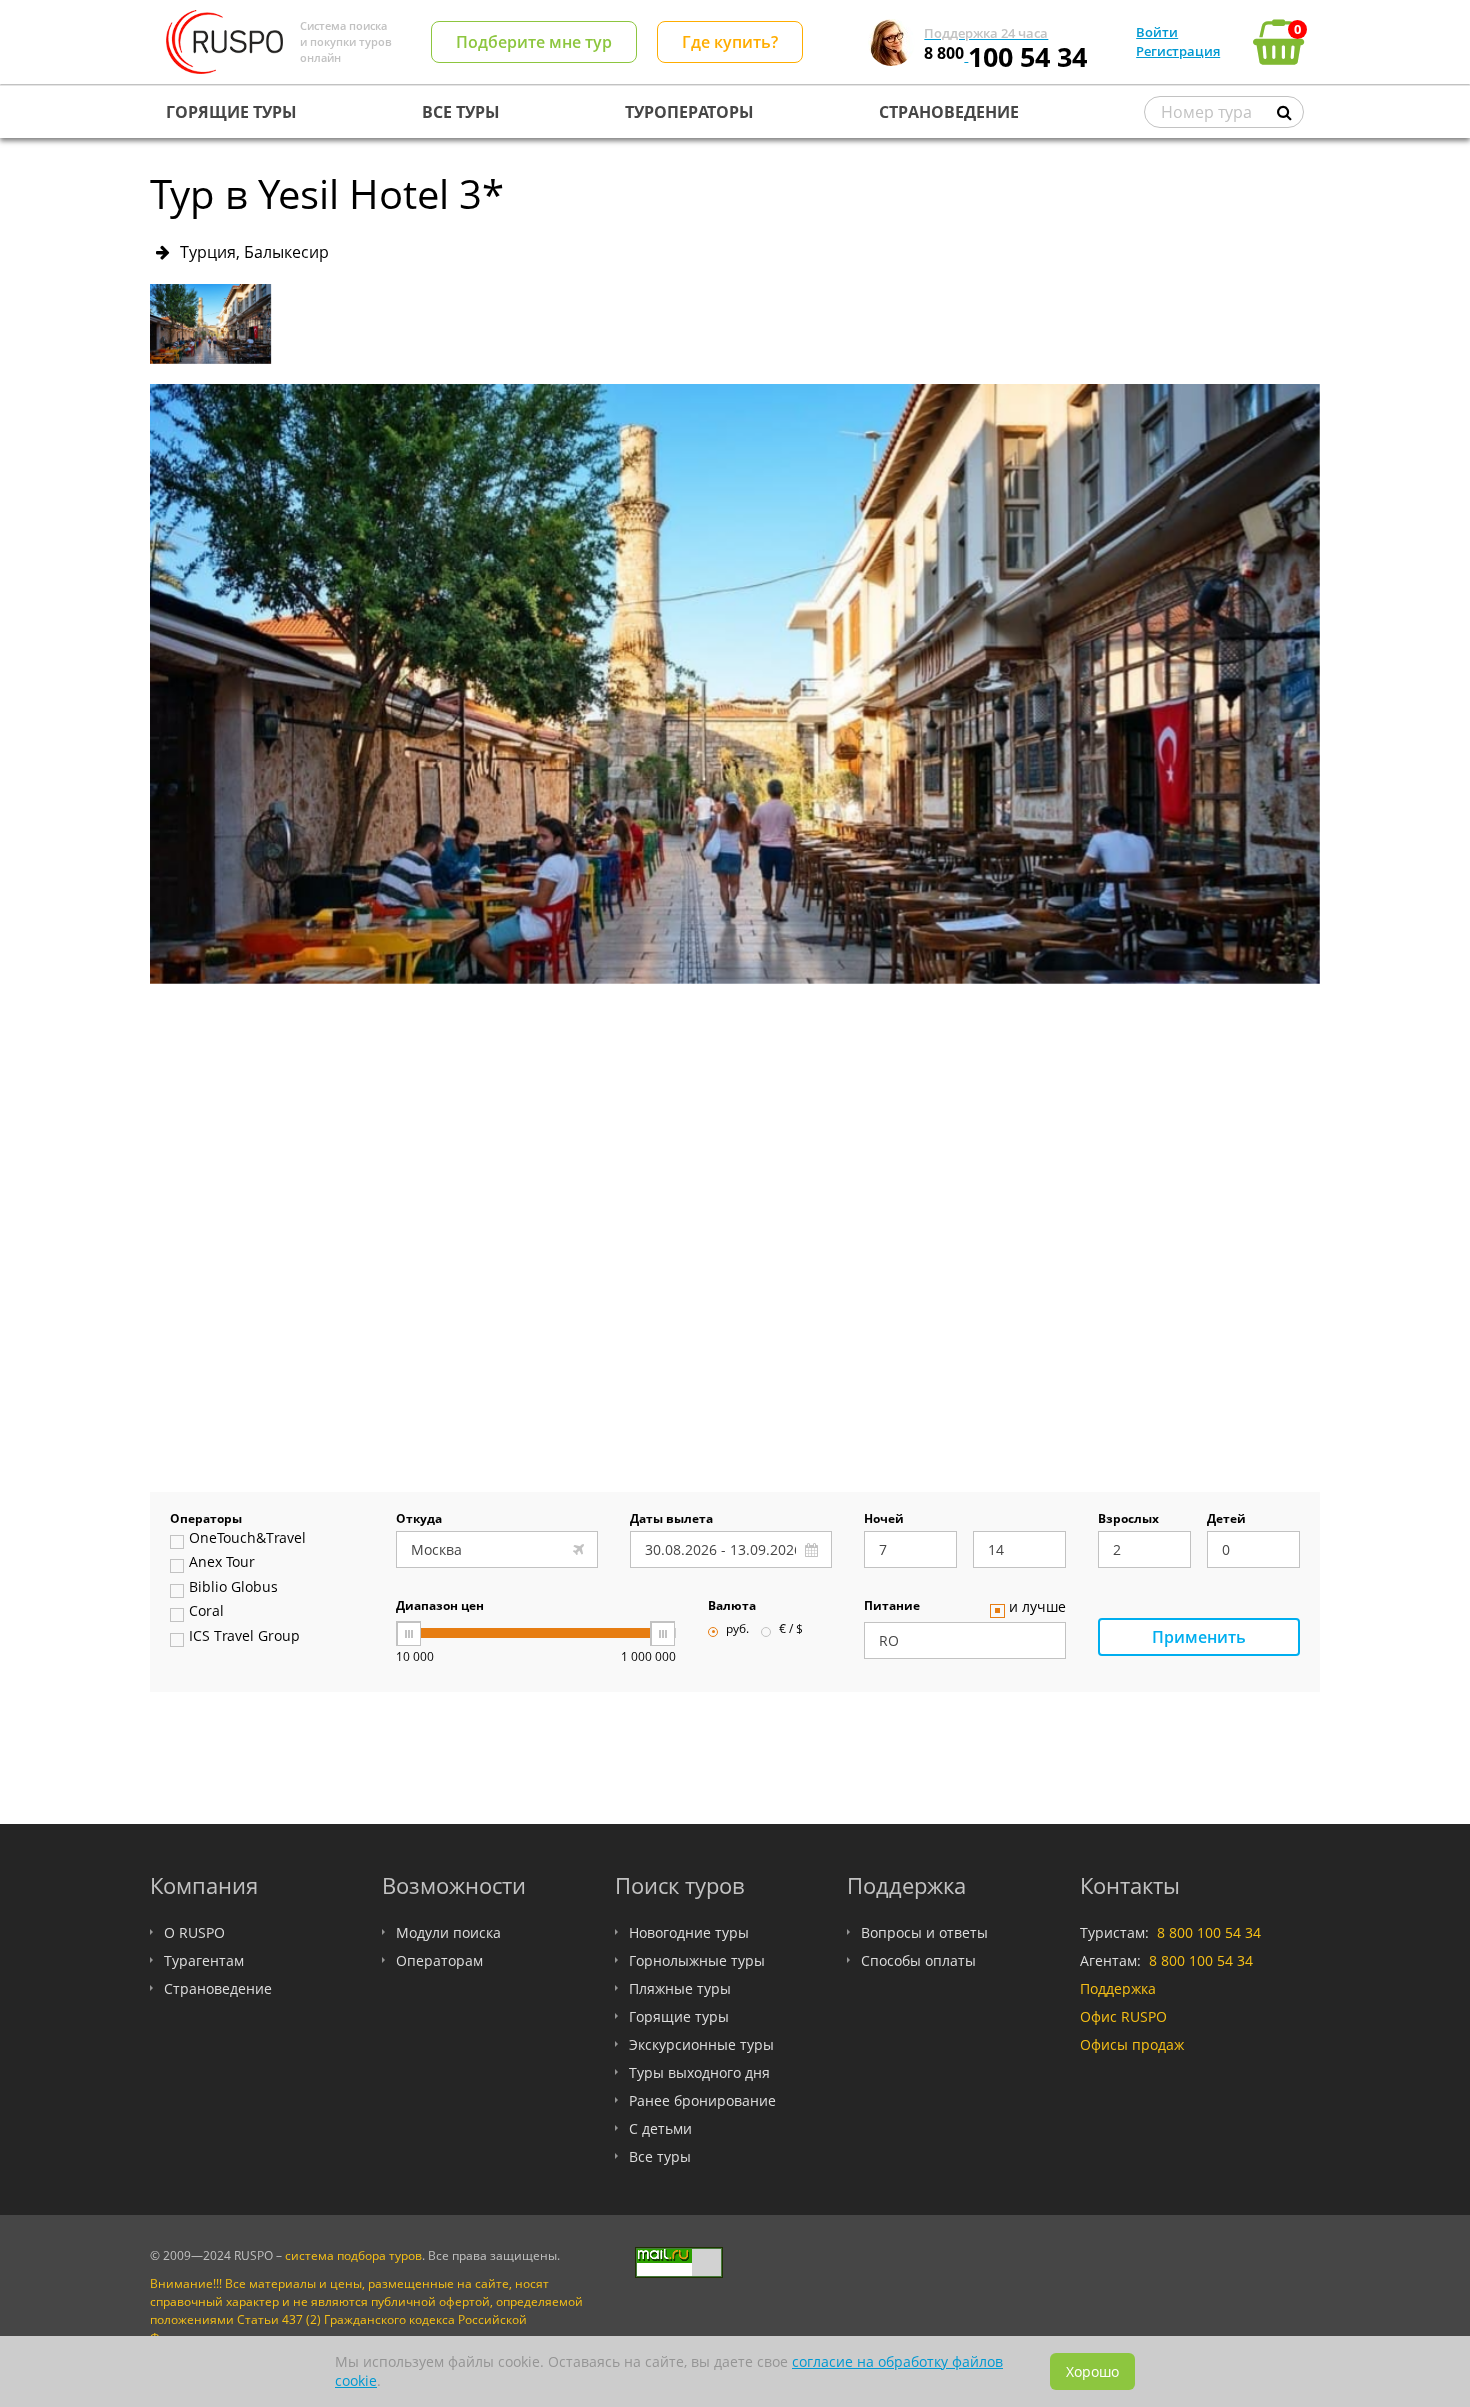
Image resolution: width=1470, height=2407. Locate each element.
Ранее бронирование (702, 2100)
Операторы (206, 1520)
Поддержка (1118, 1988)
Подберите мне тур (534, 42)
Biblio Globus (233, 1588)
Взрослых (1128, 1520)
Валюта (732, 1607)
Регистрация (1178, 51)
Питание (892, 1607)
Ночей (884, 1520)
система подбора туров (353, 2255)
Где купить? (730, 42)
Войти (1157, 32)
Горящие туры (679, 2016)
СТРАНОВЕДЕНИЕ (949, 112)
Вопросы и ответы (924, 1932)
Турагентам (204, 1960)
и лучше (1037, 1608)
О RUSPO (194, 1932)
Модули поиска (448, 1932)
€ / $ (791, 1630)
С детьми (660, 2128)
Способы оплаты (918, 1960)
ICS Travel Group (244, 1637)
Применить (1199, 1637)
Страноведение (218, 1988)
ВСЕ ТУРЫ (461, 112)
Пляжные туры (680, 1988)
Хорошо (1092, 2371)
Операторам (439, 1960)
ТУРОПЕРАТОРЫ (689, 112)
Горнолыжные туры (697, 1960)
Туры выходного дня (699, 2072)
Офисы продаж (1132, 2044)
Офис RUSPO (1123, 2016)
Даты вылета (671, 1520)
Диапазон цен (440, 1607)
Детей (1226, 1520)
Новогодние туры (689, 1932)
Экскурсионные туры (701, 2044)
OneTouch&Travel (247, 1539)
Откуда (419, 1520)
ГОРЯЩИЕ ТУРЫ (231, 112)
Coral (206, 1612)
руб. (737, 1630)
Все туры (660, 2156)
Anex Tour (222, 1563)
